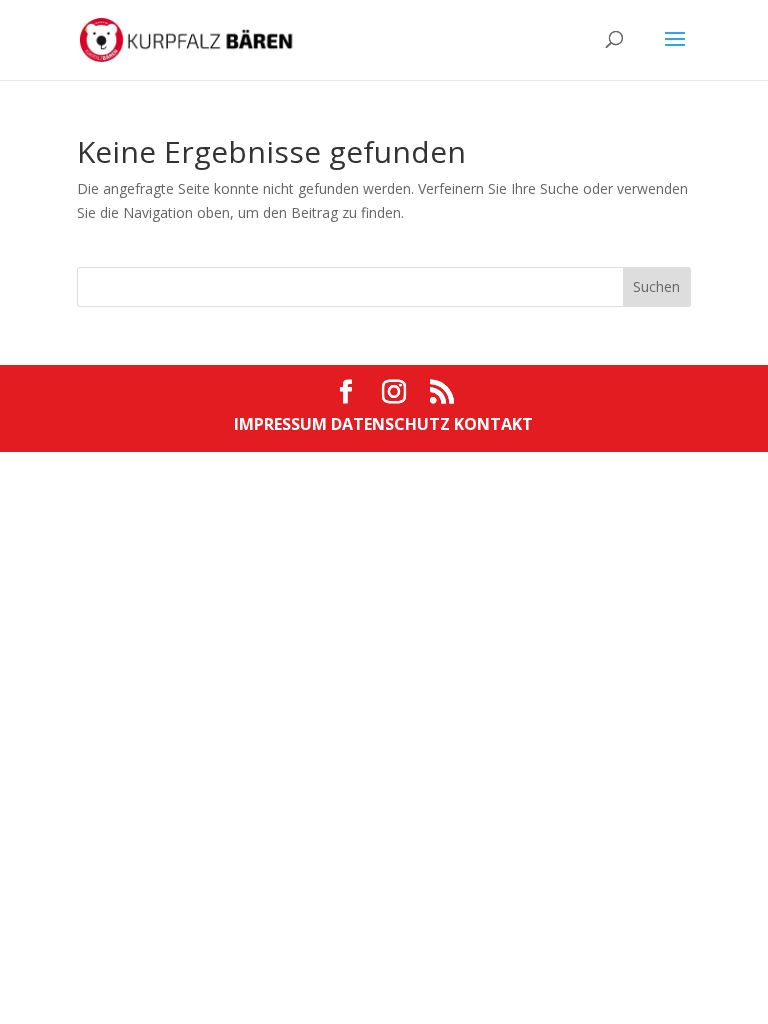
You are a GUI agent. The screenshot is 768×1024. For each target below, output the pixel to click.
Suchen (656, 286)
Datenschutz (392, 424)
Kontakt (493, 424)
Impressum (282, 424)
